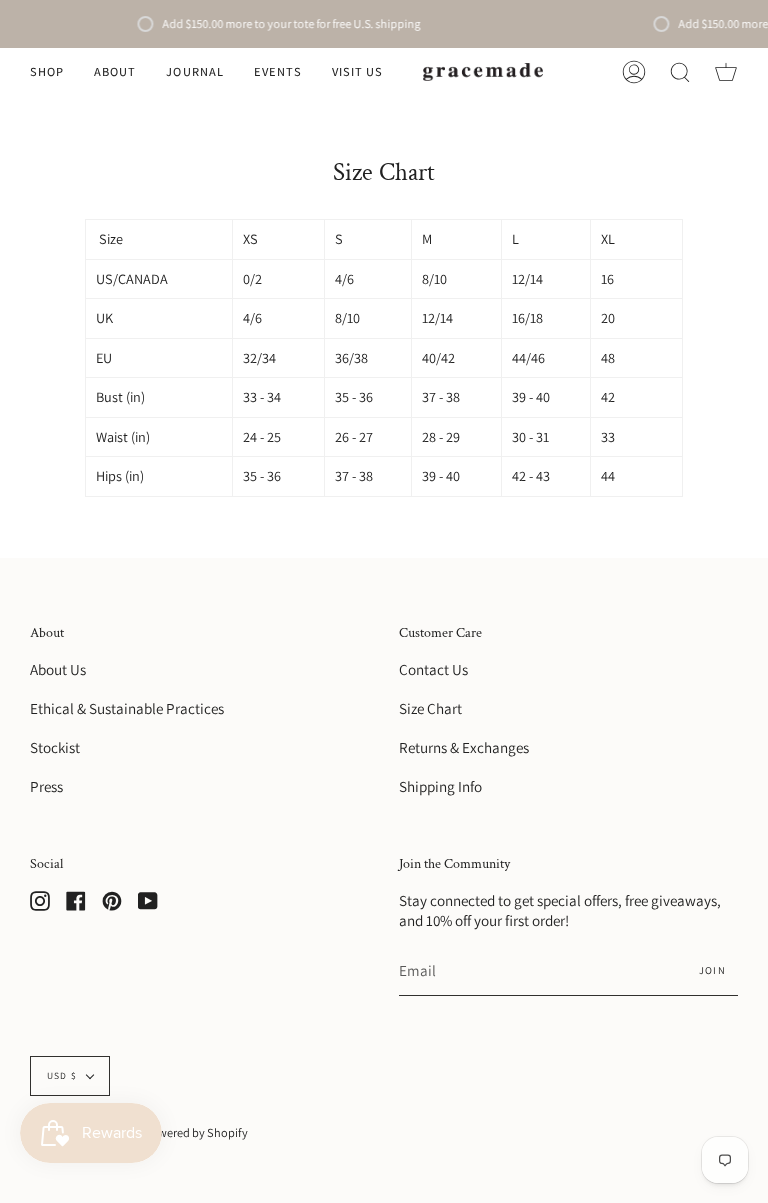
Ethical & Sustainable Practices (127, 708)
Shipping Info (440, 786)
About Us (58, 669)
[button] (47, 72)
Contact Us (433, 669)
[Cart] (726, 72)
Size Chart (430, 708)
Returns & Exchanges (464, 747)
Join (712, 970)
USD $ (62, 1075)
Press (46, 786)
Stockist (55, 747)
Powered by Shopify (196, 1132)
